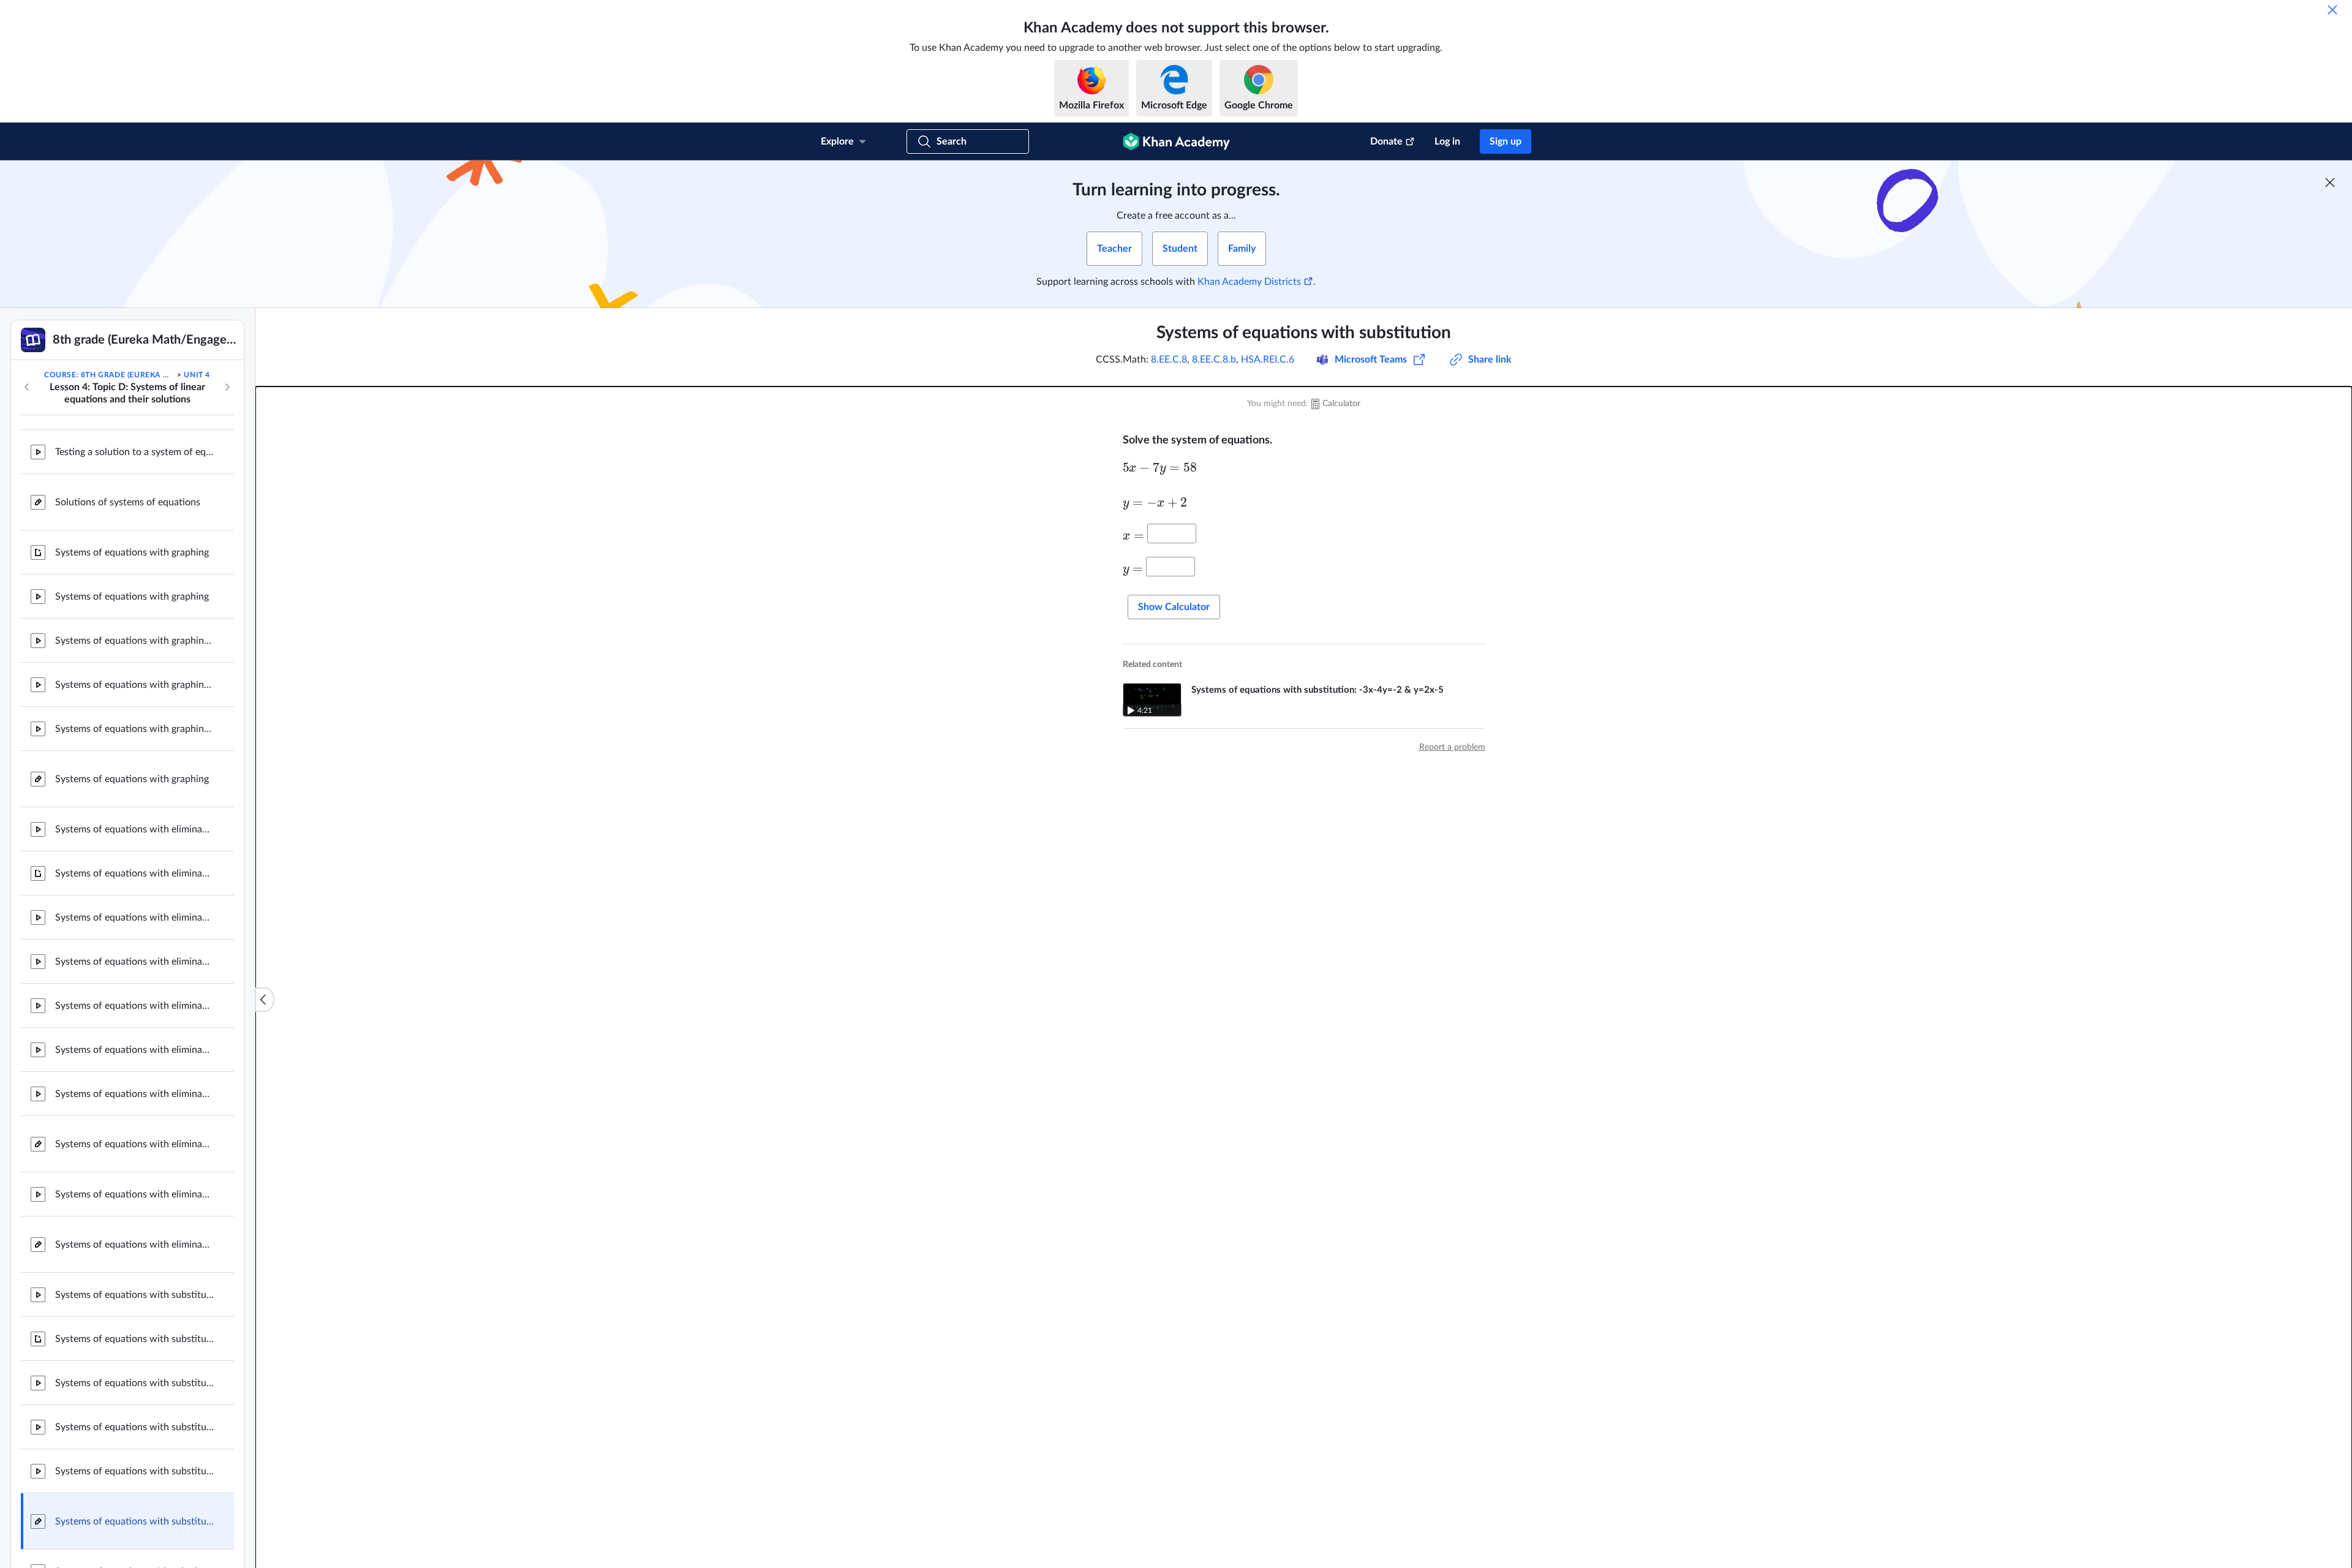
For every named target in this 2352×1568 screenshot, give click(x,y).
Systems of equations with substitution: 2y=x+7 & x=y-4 (135, 1295)
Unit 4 (197, 375)
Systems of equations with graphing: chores (135, 729)
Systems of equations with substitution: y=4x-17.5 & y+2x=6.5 (135, 1383)
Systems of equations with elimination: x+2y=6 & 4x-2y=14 (135, 918)
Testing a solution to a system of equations (135, 452)
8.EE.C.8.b (1214, 360)
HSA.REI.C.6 (1268, 360)
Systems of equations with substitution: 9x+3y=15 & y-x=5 (135, 1471)
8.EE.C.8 (1169, 360)
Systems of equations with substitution (135, 1339)
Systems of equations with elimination (135, 873)
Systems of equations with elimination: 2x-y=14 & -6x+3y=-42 (135, 1006)
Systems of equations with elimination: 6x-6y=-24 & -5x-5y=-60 (135, 1194)
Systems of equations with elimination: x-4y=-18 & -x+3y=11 (135, 1094)
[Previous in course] (27, 387)
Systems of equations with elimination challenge (135, 1245)
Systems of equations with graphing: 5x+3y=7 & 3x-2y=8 (135, 641)
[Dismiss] (2332, 10)
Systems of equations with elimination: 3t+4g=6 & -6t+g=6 (135, 829)
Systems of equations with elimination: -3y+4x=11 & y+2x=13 (135, 962)
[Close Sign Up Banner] (2330, 183)
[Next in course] (227, 387)
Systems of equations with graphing (132, 552)
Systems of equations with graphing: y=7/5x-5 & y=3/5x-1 (135, 685)
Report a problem (1452, 747)
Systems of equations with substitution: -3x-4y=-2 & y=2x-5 (135, 1427)
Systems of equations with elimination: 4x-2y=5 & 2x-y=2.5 (135, 1050)
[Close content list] (265, 1000)
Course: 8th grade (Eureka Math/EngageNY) (110, 375)
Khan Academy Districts (1249, 282)
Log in (1447, 141)
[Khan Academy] (1176, 141)
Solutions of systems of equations (128, 502)
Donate (1386, 141)
